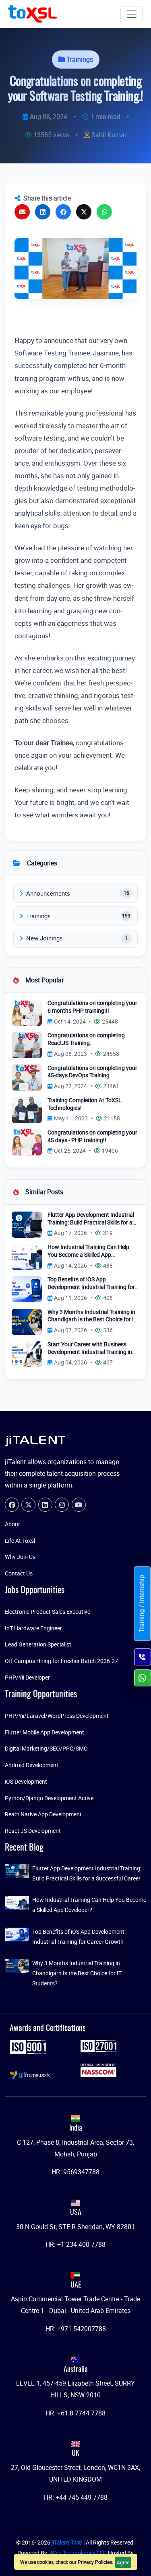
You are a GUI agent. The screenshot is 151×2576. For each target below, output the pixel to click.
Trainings (80, 59)
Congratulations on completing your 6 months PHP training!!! (92, 1007)
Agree (123, 2562)
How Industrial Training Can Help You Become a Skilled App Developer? (88, 1251)
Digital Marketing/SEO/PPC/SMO (46, 1748)
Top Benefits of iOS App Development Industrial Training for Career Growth (91, 1283)
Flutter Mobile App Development (44, 1732)
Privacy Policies (95, 2562)
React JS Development (33, 1831)
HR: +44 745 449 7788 (76, 2497)
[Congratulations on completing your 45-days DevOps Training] (27, 1077)
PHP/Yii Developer (27, 1677)
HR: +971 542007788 (76, 2329)
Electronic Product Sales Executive (48, 1612)
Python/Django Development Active (49, 1798)
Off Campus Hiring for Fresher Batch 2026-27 (61, 1661)
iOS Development (26, 1781)
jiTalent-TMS (67, 2542)
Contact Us (19, 1573)
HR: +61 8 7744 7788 (75, 2413)
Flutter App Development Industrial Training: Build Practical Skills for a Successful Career (91, 1219)
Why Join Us (20, 1557)
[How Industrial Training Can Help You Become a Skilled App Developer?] (27, 1256)
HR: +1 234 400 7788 (75, 2244)
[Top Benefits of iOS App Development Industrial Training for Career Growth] (27, 1289)
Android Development (32, 1765)
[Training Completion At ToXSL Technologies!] (27, 1109)
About (12, 1524)
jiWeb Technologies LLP (78, 2553)
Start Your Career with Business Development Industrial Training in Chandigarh (90, 1348)
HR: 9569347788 (75, 2172)
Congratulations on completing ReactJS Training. (86, 1039)
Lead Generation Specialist (38, 1644)
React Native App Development (43, 1814)
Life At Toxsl (20, 1541)
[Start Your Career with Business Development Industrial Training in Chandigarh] (27, 1353)
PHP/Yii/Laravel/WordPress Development (57, 1716)
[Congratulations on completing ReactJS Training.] (27, 1045)
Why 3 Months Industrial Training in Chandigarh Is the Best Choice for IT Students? (92, 1316)
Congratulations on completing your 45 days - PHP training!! (92, 1136)
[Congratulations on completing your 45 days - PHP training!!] (27, 1142)
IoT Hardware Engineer (33, 1628)
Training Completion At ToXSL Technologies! (85, 1104)
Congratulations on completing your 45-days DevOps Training (92, 1072)
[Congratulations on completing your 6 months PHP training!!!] (27, 1012)
